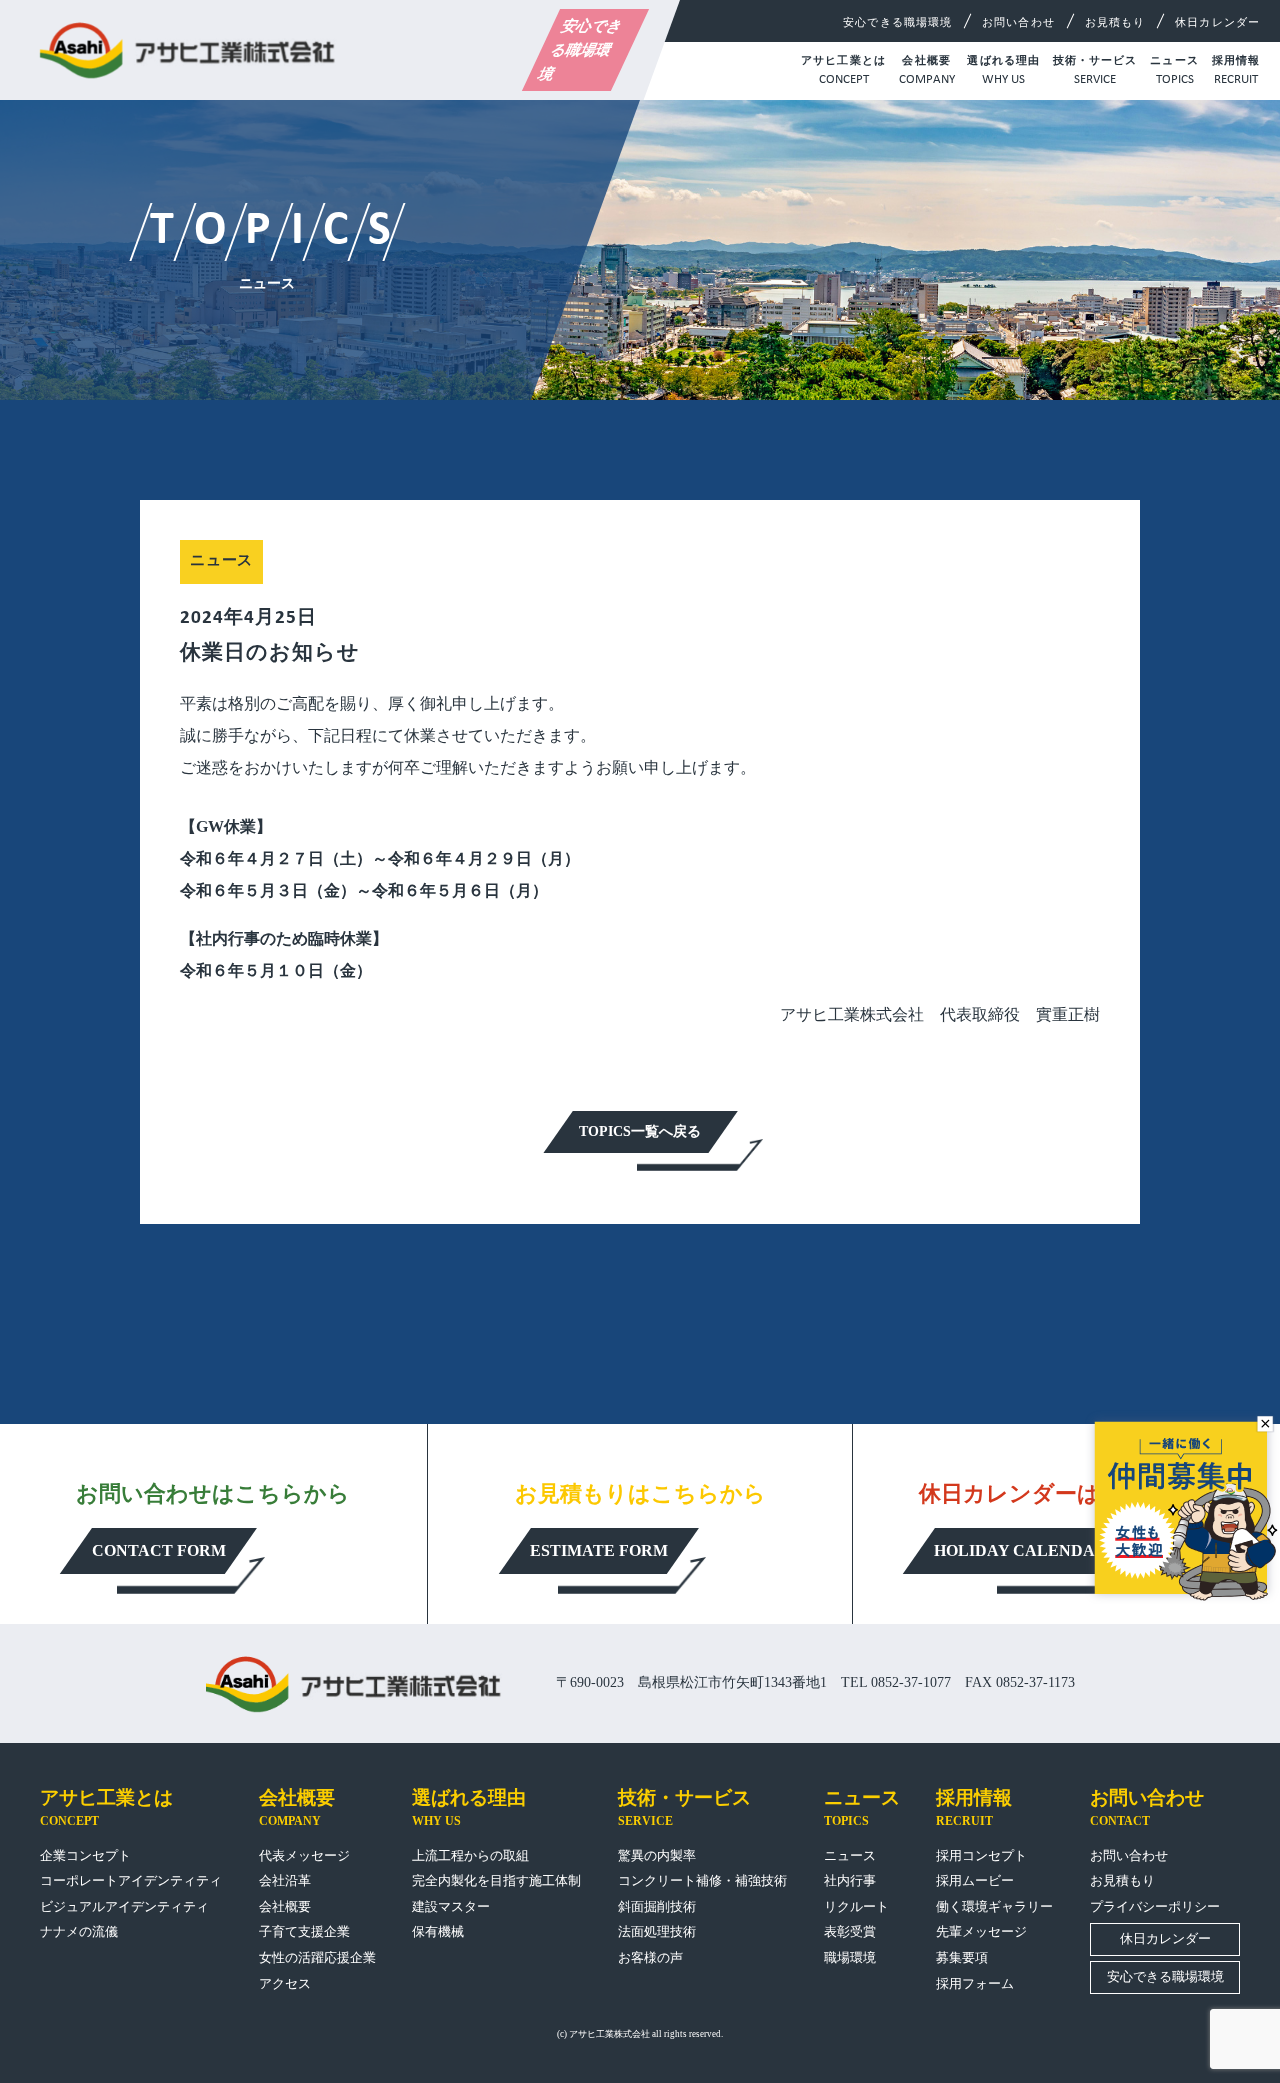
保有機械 (438, 1931)
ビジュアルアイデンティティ (124, 1906)
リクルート (856, 1906)
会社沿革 (285, 1880)
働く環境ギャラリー (994, 1906)
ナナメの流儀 (79, 1931)
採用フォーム (975, 1983)
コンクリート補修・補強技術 (702, 1880)
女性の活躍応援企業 (317, 1957)
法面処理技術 (657, 1931)
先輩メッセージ (981, 1931)
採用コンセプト (981, 1855)
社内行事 (850, 1880)
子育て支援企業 (304, 1931)
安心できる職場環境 (581, 50)
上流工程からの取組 (470, 1855)
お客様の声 (650, 1957)
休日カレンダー (1217, 22)
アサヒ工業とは (843, 70)
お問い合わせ (1018, 22)
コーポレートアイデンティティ (131, 1880)
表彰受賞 (850, 1931)
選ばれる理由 (1003, 70)
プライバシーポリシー (1155, 1906)
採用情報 (1236, 70)
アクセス (285, 1983)
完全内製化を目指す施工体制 (496, 1880)
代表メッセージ (304, 1855)
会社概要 (927, 70)
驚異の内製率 (657, 1855)
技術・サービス (1095, 70)
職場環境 (850, 1957)
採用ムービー (975, 1880)
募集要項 (962, 1957)
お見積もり (1115, 22)
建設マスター (451, 1906)
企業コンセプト (85, 1855)
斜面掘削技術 (657, 1906)
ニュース (1174, 70)
